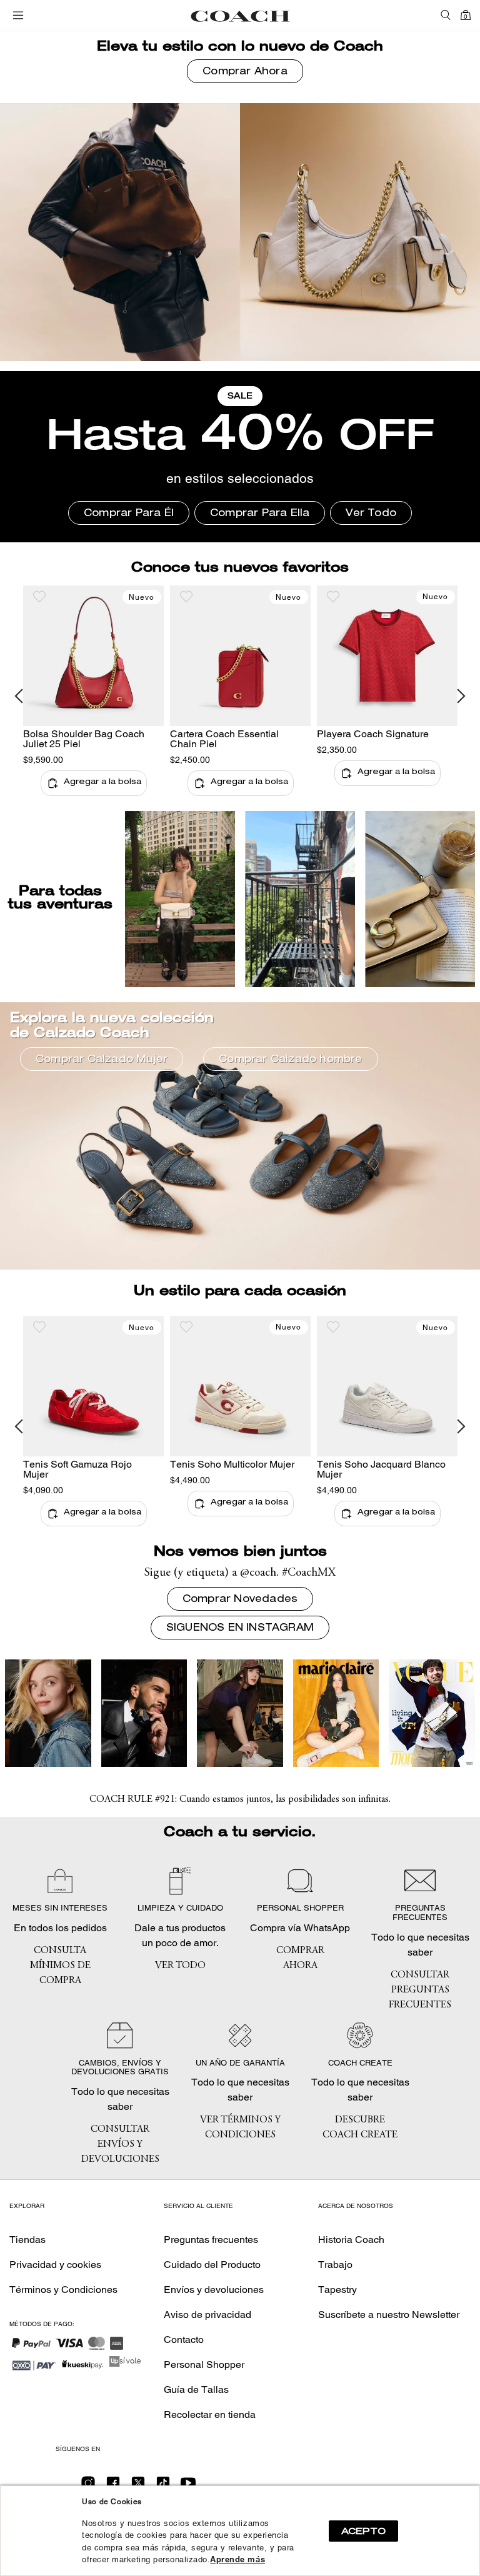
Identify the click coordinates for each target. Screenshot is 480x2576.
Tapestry (337, 2290)
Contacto (184, 2340)
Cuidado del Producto (212, 2265)
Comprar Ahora (245, 72)
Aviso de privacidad (207, 2315)
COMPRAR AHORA (300, 1958)
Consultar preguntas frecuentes (420, 1990)
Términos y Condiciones (63, 2290)
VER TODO (180, 1966)
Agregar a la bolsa (102, 783)
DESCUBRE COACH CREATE (360, 2127)
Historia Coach (351, 2240)
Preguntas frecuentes (211, 2240)
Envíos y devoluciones (214, 2290)
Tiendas (27, 2240)
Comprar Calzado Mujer (102, 1060)
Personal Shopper (204, 2365)
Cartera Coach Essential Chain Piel (224, 739)
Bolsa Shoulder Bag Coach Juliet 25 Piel (84, 739)
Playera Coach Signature (373, 734)
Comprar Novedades (240, 1600)
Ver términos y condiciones (240, 2127)
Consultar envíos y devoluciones (120, 2144)
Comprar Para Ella (260, 514)
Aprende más (237, 2559)
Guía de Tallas (196, 2390)
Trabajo (335, 2265)
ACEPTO (363, 2531)
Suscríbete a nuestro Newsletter (389, 2315)
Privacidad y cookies (55, 2265)
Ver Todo (371, 514)
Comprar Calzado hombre (290, 1060)
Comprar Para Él (129, 514)
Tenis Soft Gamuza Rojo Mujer (77, 1469)
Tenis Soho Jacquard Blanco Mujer (381, 1469)
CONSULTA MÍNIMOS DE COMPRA (60, 1966)
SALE (240, 397)
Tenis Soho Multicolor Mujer (232, 1464)
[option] (93, 696)
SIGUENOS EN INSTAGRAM (240, 1629)
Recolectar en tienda (210, 2414)
